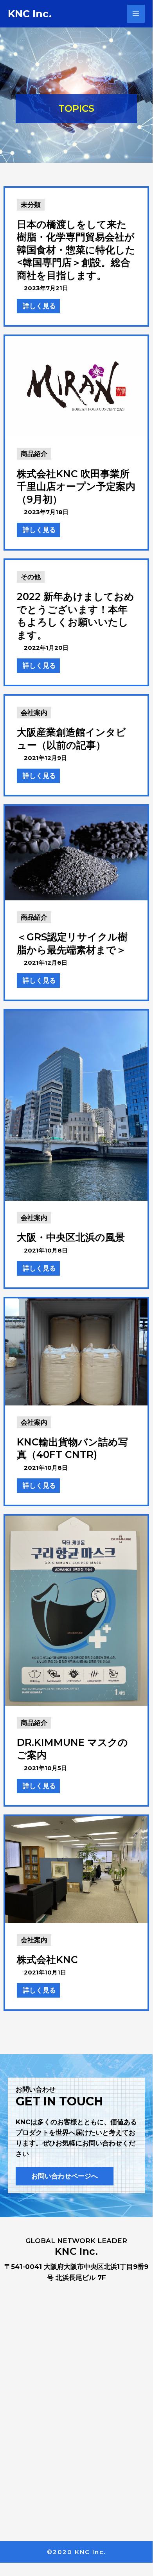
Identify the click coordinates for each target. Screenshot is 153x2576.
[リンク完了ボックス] (76, 257)
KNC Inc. (30, 14)
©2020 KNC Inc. (76, 2552)
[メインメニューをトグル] (136, 14)
